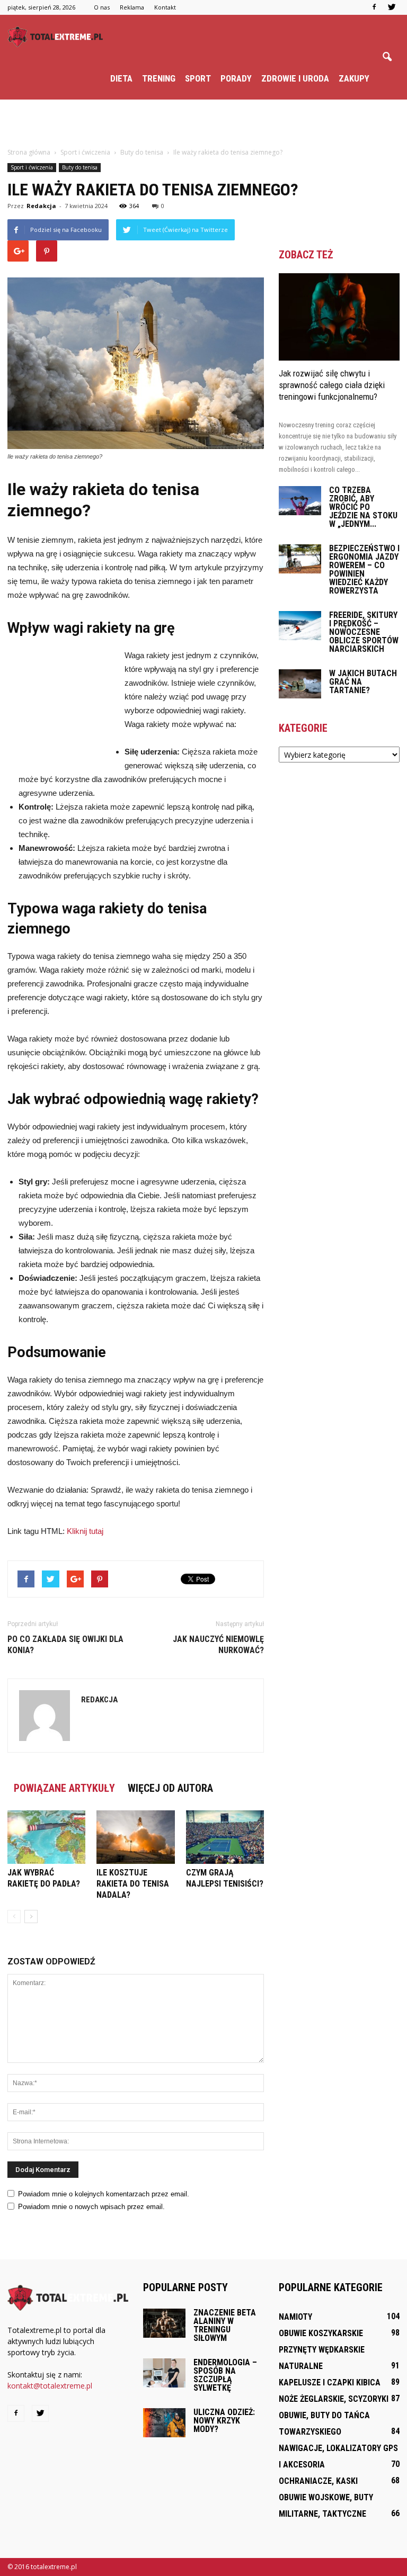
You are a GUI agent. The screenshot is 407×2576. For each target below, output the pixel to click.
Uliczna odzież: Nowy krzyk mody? (224, 2421)
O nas (102, 7)
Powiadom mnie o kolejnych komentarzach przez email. (104, 2194)
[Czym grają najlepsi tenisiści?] (225, 1837)
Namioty (295, 2317)
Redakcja (41, 206)
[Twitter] (392, 7)
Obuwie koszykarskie (321, 2333)
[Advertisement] (203, 123)
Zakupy (354, 78)
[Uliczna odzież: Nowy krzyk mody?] (164, 2423)
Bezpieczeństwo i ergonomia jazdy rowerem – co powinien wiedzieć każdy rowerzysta (364, 569)
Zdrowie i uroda (295, 78)
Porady (236, 78)
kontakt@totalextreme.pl (50, 2386)
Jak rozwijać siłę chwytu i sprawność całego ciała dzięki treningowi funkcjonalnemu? (332, 385)
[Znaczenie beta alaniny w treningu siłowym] (164, 2323)
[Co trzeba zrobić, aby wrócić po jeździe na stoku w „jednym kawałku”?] (300, 501)
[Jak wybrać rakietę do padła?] (46, 1837)
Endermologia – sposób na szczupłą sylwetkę (225, 2375)
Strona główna (29, 152)
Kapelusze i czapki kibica (330, 2382)
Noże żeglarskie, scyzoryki (334, 2399)
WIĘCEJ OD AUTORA (170, 1788)
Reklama (132, 7)
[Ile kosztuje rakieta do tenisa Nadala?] (135, 1837)
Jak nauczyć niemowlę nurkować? (218, 1645)
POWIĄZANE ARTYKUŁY (64, 1788)
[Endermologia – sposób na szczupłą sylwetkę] (164, 2373)
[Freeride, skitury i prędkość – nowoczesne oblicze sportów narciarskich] (300, 626)
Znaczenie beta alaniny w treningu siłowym (225, 2325)
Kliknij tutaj (85, 1531)
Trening (159, 78)
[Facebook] (374, 7)
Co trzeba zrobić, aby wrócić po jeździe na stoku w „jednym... (363, 507)
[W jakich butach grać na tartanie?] (300, 684)
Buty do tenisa (80, 167)
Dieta (121, 78)
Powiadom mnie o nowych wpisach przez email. (91, 2207)
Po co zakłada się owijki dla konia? (65, 1645)
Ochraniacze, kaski (318, 2481)
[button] (387, 57)
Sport (198, 78)
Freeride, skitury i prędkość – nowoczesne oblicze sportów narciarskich (364, 632)
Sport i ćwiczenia (32, 167)
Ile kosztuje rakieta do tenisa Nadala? (133, 1884)
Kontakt (165, 7)
